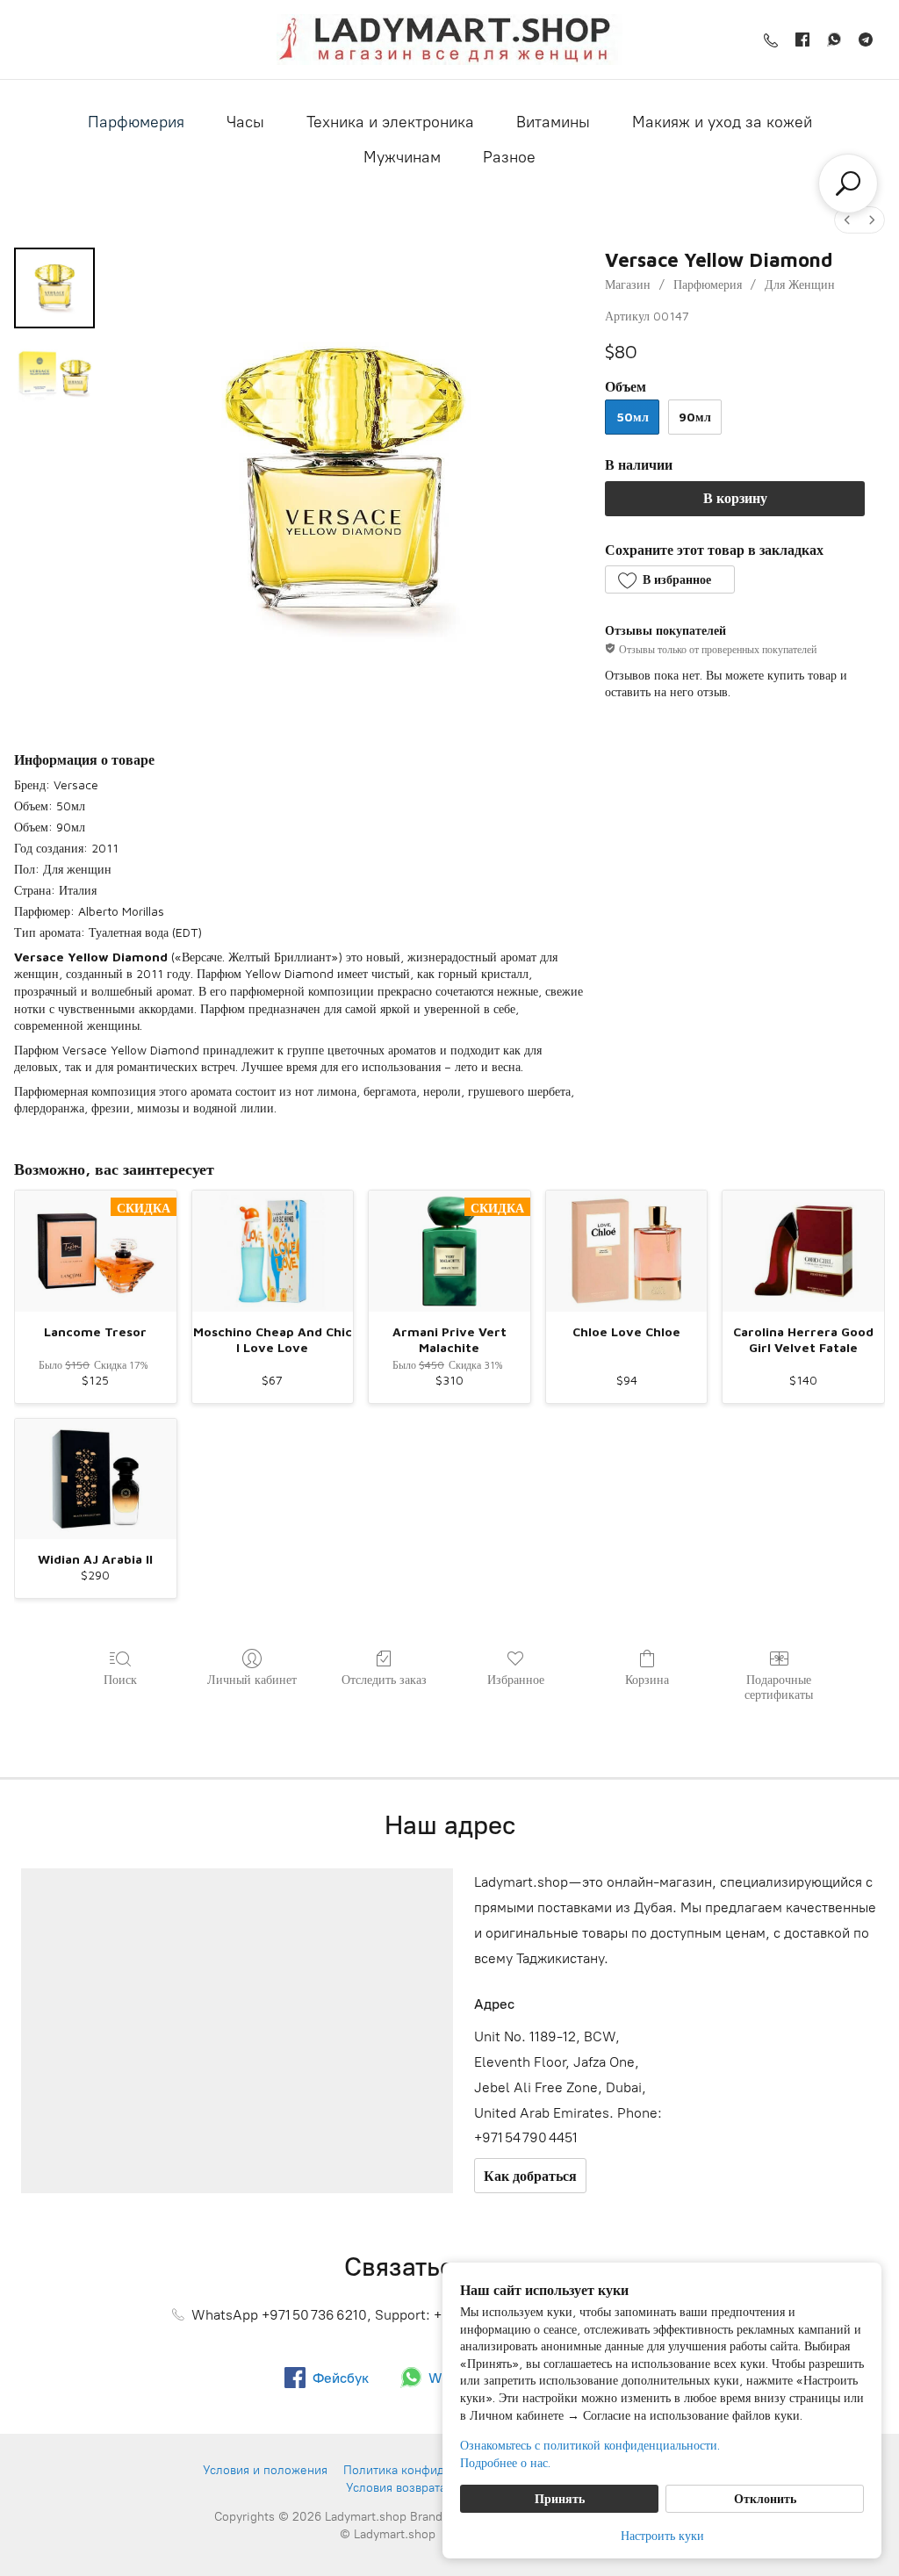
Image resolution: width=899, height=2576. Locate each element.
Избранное (516, 1679)
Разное (509, 157)
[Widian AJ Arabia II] (96, 1479)
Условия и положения (265, 2470)
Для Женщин (800, 284)
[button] (669, 579)
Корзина (647, 1679)
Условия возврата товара (417, 2488)
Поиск (120, 1679)
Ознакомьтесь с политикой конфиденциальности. (590, 2445)
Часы (245, 122)
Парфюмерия (136, 122)
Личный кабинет (252, 1679)
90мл (695, 417)
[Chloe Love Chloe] (627, 1251)
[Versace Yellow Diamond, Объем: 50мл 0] (54, 288)
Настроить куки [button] (662, 2535)
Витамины (553, 122)
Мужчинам (402, 157)
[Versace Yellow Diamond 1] (54, 376)
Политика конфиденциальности (434, 2470)
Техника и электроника (390, 122)
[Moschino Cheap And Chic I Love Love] (273, 1251)
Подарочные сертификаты (779, 1687)
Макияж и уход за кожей (722, 122)
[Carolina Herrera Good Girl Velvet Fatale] (803, 1251)
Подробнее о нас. (505, 2462)
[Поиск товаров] (848, 183)
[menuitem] (847, 220)
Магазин (628, 284)
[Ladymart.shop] (449, 40)
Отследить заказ (384, 1679)
